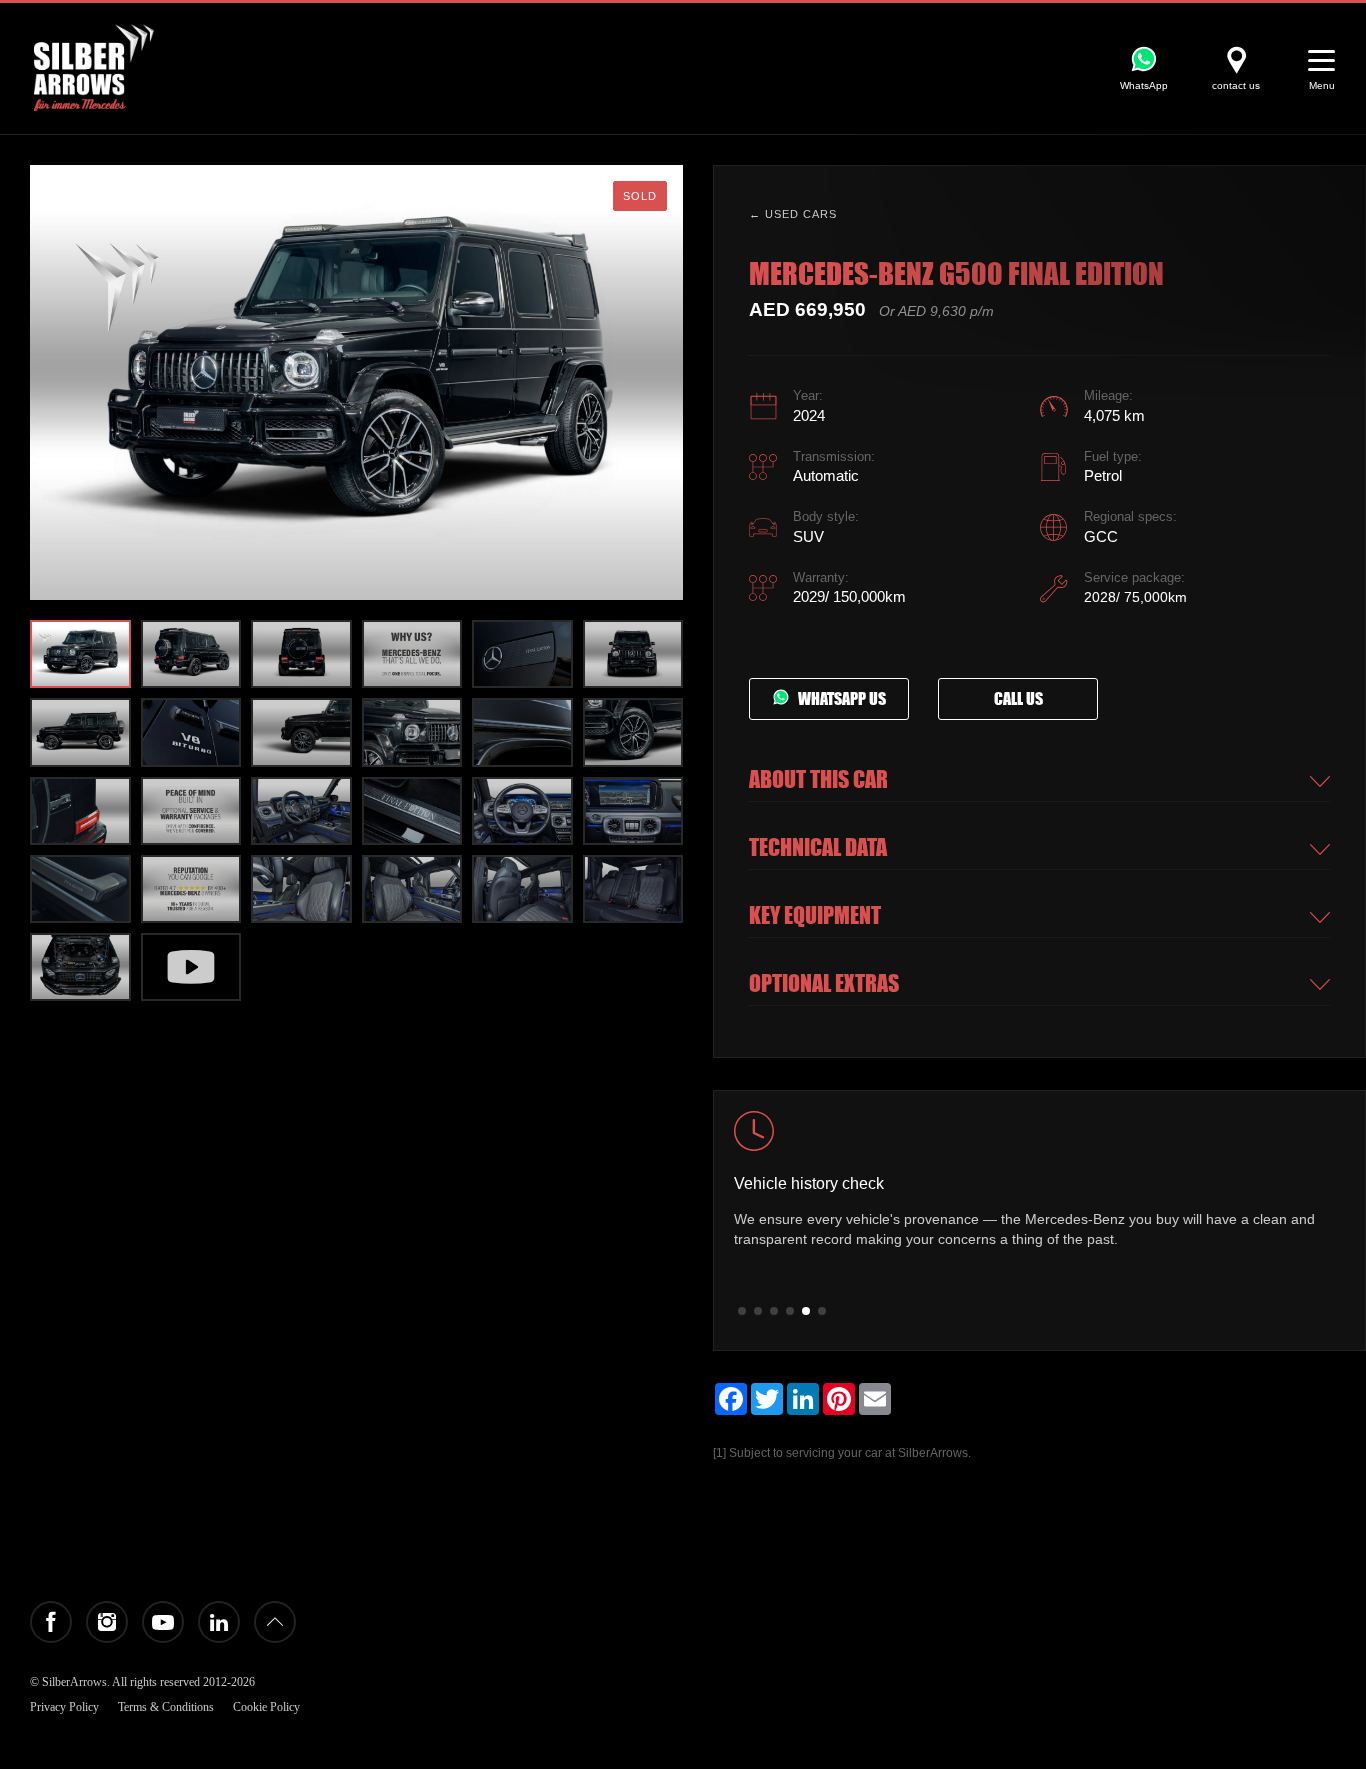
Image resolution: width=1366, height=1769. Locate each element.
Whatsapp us (837, 699)
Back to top (275, 1622)
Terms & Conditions (166, 1707)
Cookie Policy (266, 1707)
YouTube (163, 1622)
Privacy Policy (64, 1707)
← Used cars (793, 214)
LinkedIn (219, 1622)
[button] (663, 382)
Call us (1018, 699)
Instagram (107, 1622)
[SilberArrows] (94, 67)
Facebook (51, 1622)
